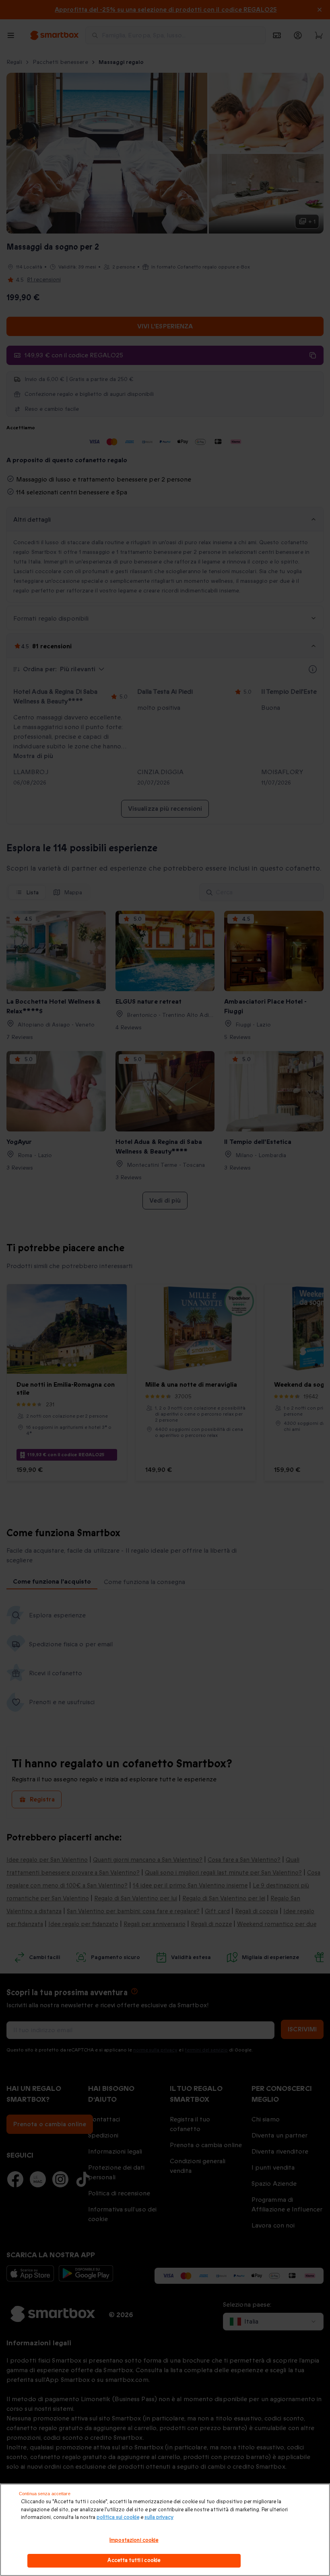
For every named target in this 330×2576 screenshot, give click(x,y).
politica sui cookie (118, 2517)
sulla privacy (159, 2517)
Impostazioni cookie (134, 2540)
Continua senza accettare (45, 2494)
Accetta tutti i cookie (134, 2560)
